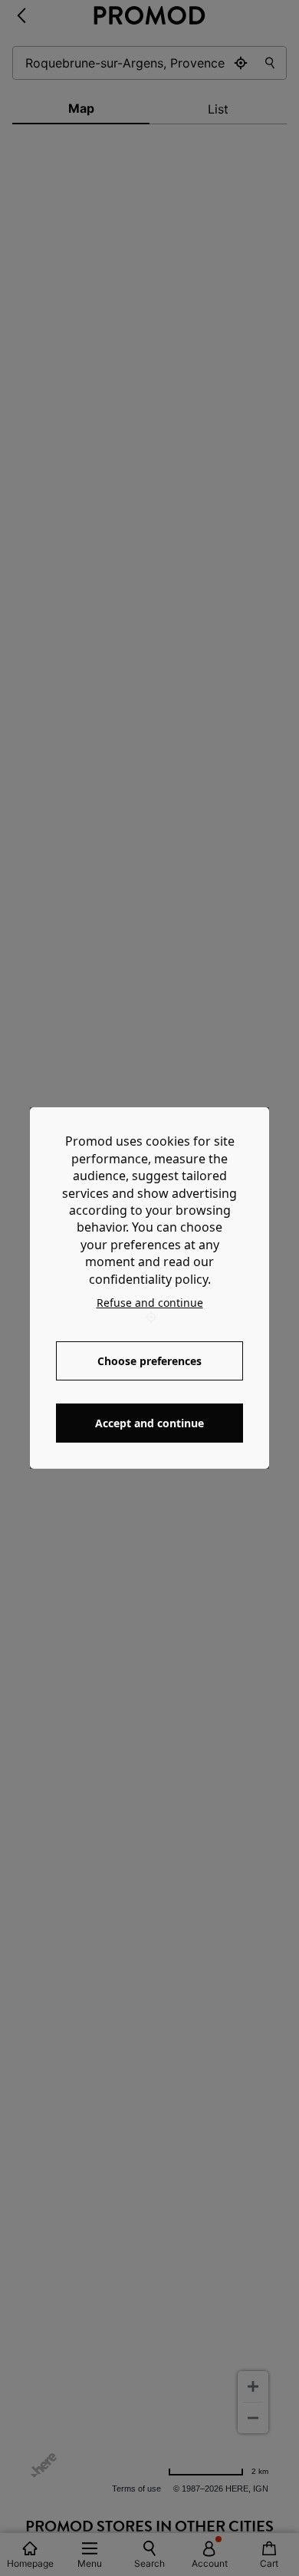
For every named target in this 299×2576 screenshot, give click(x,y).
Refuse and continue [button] (150, 1303)
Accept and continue (149, 1423)
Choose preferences (149, 1361)
